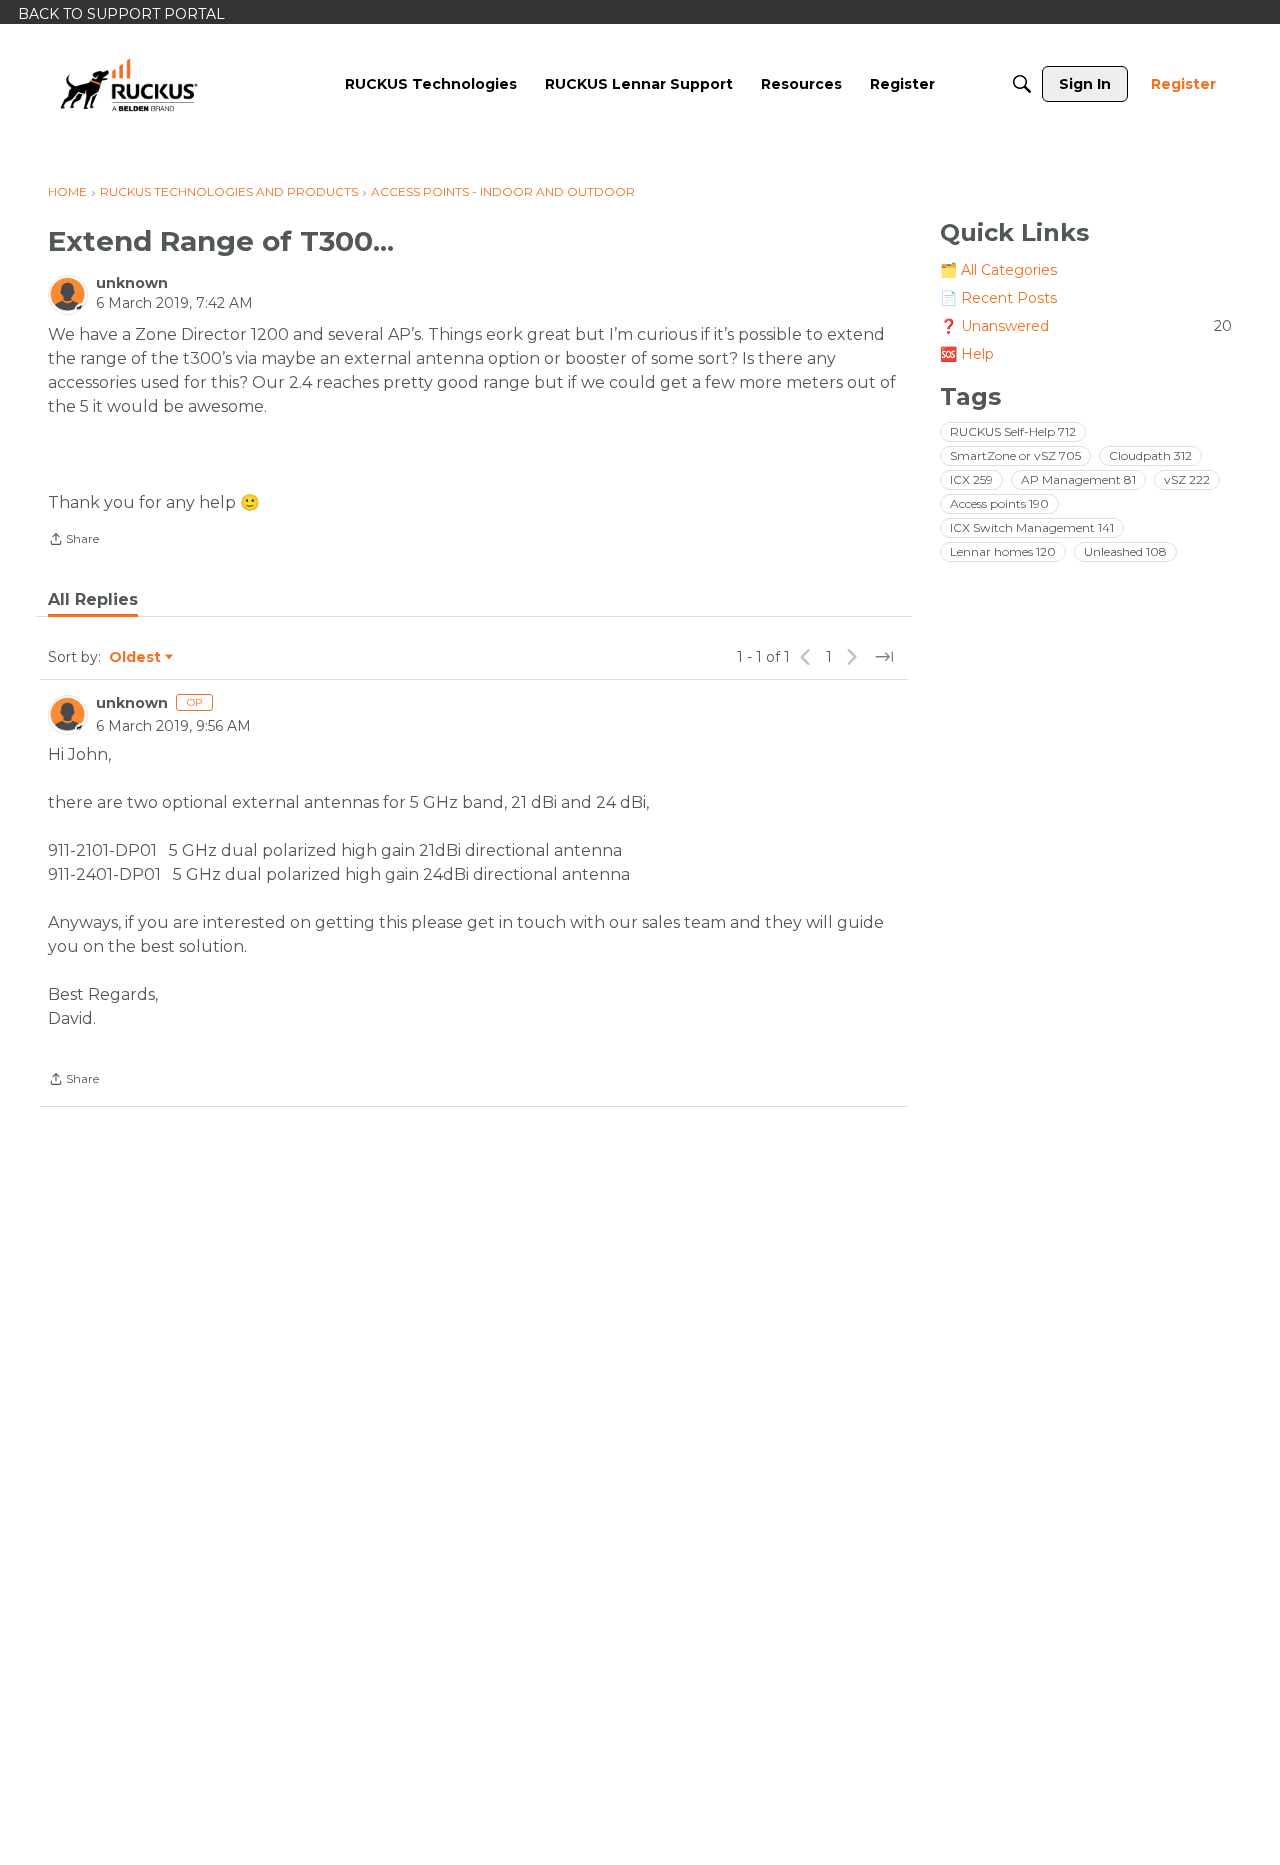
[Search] (1022, 84)
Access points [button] (999, 503)
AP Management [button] (1078, 479)
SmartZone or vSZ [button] (1015, 455)
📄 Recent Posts (998, 298)
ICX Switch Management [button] (1032, 527)
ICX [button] (971, 479)
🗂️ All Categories (998, 270)
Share (73, 541)
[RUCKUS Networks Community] (129, 84)
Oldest (136, 658)
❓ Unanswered (1086, 326)
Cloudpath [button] (1150, 455)
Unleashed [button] (1125, 551)
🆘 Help (967, 354)
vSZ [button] (1187, 479)
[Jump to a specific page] (884, 657)
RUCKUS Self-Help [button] (1013, 431)
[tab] (93, 600)
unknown (132, 283)
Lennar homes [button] (1003, 551)
